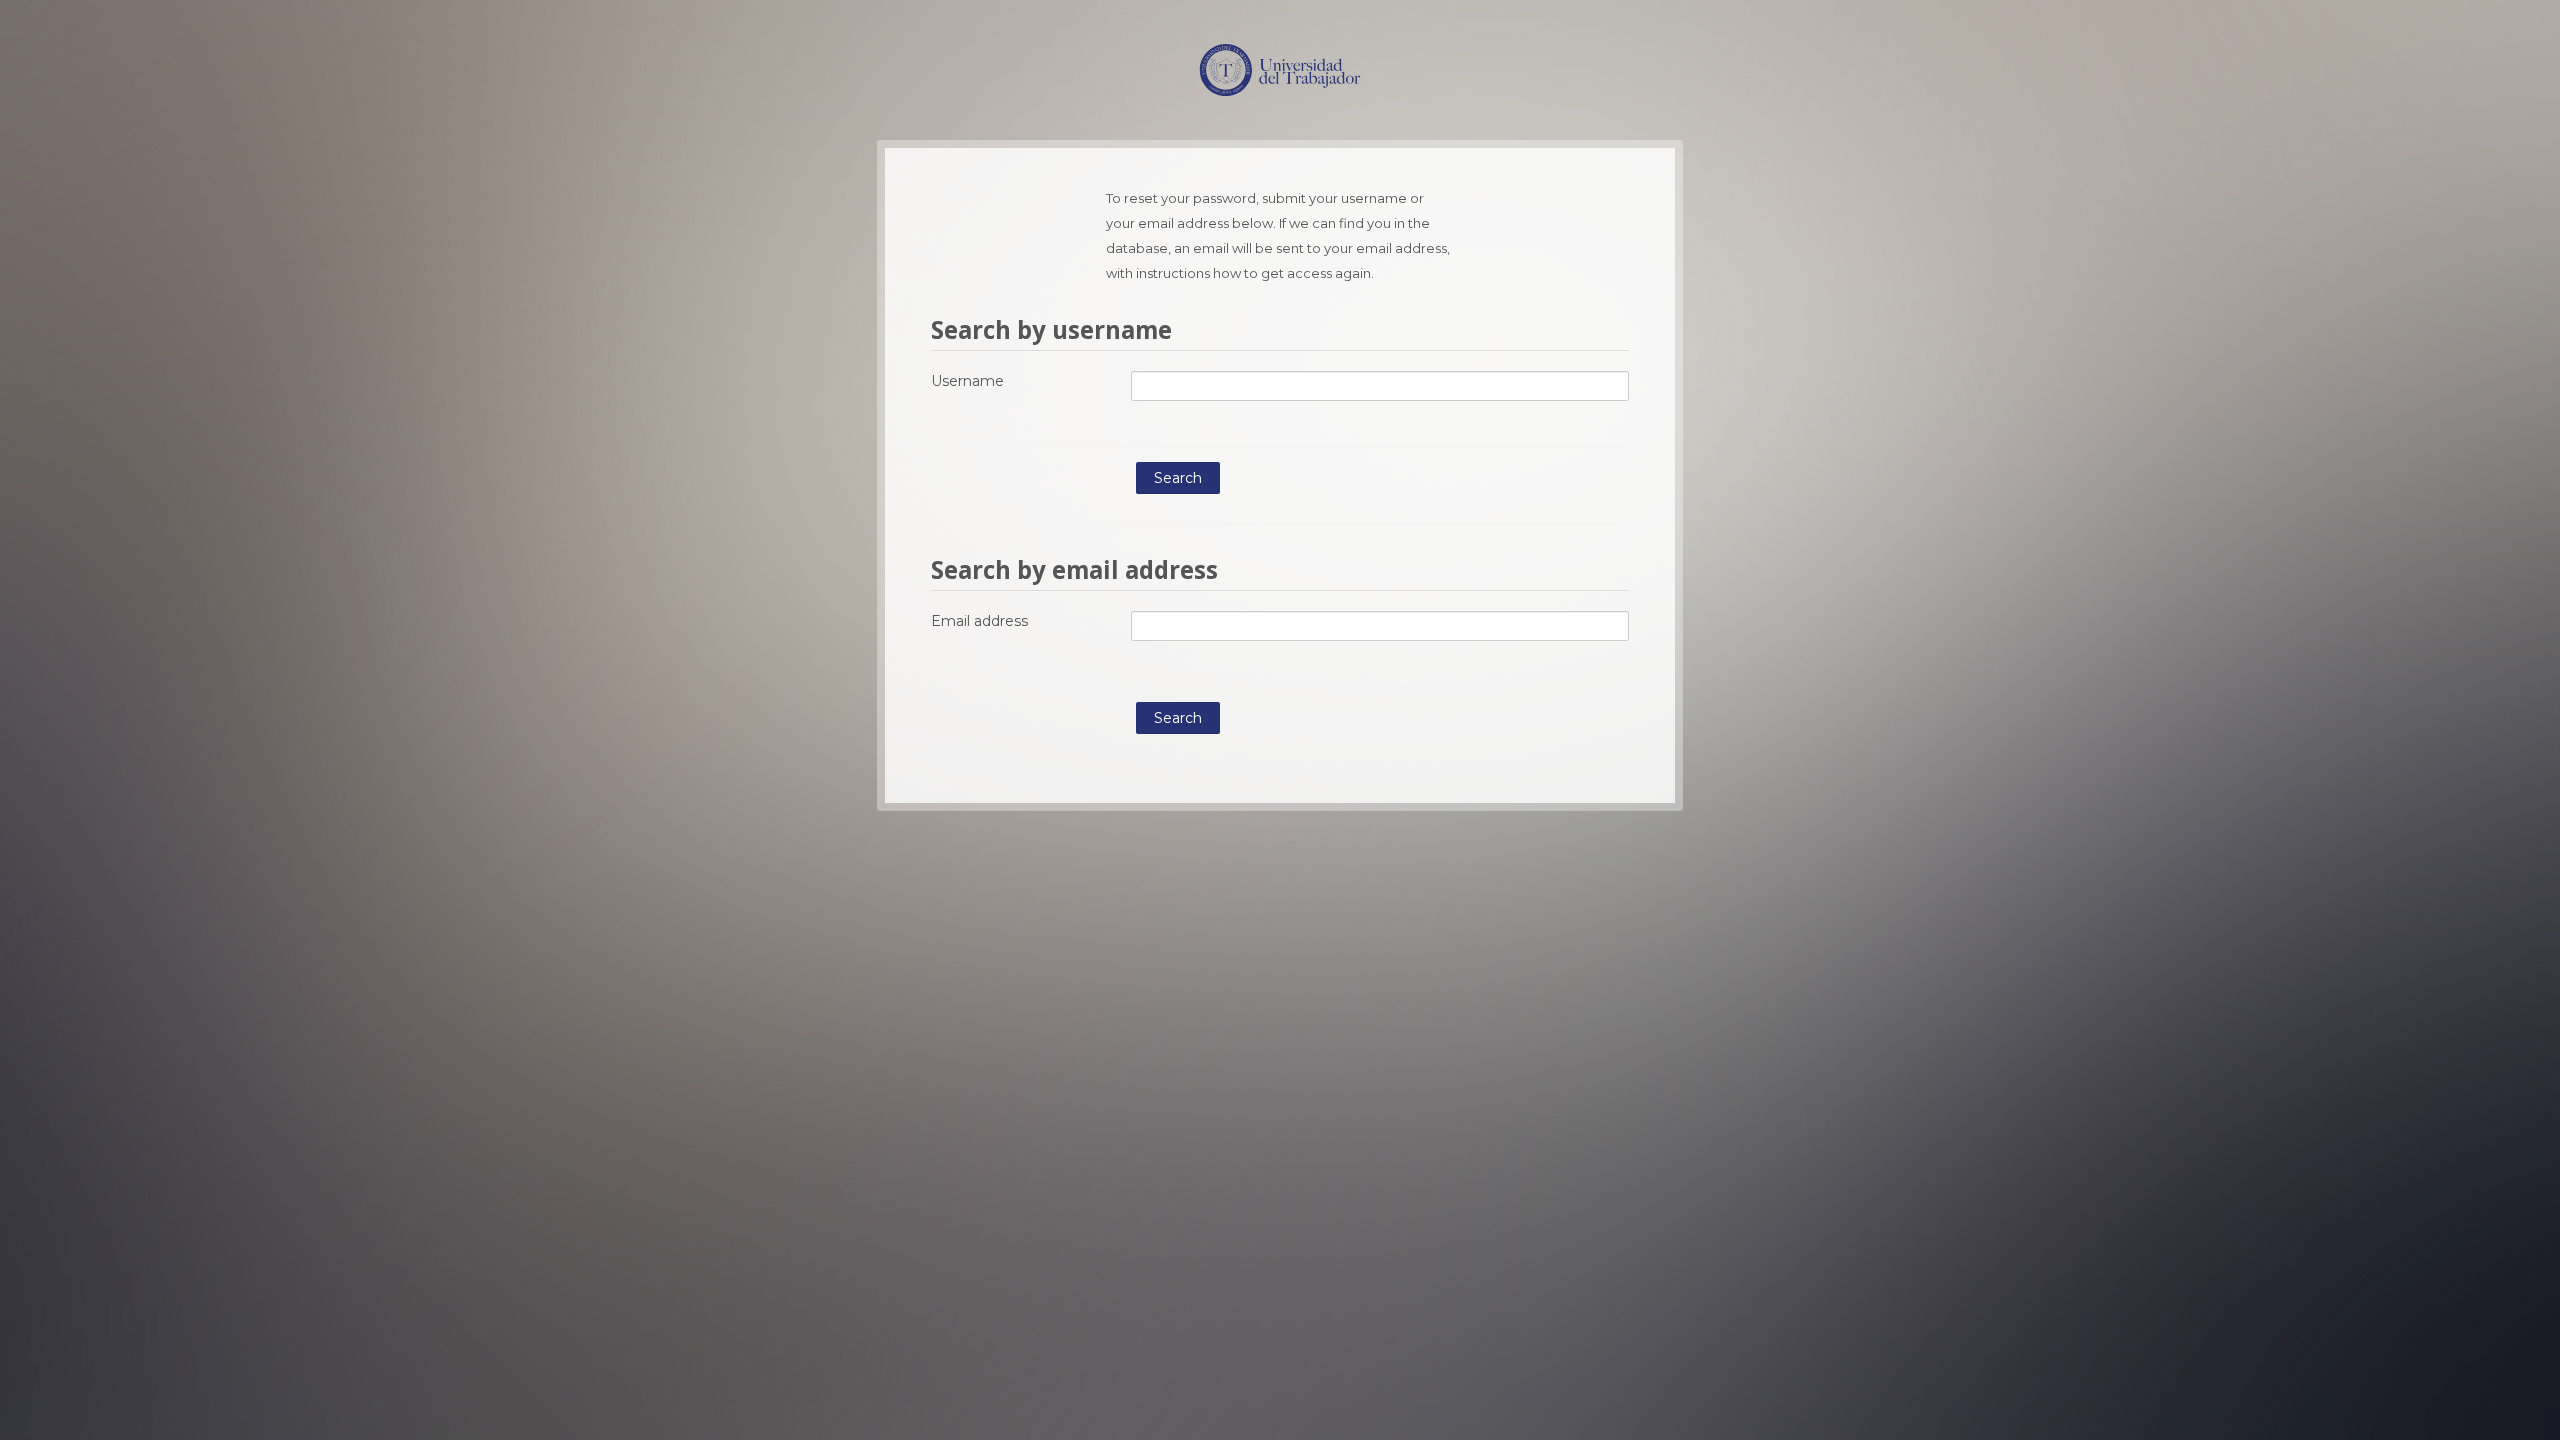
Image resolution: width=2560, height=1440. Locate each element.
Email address (979, 621)
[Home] (1280, 68)
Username (967, 381)
